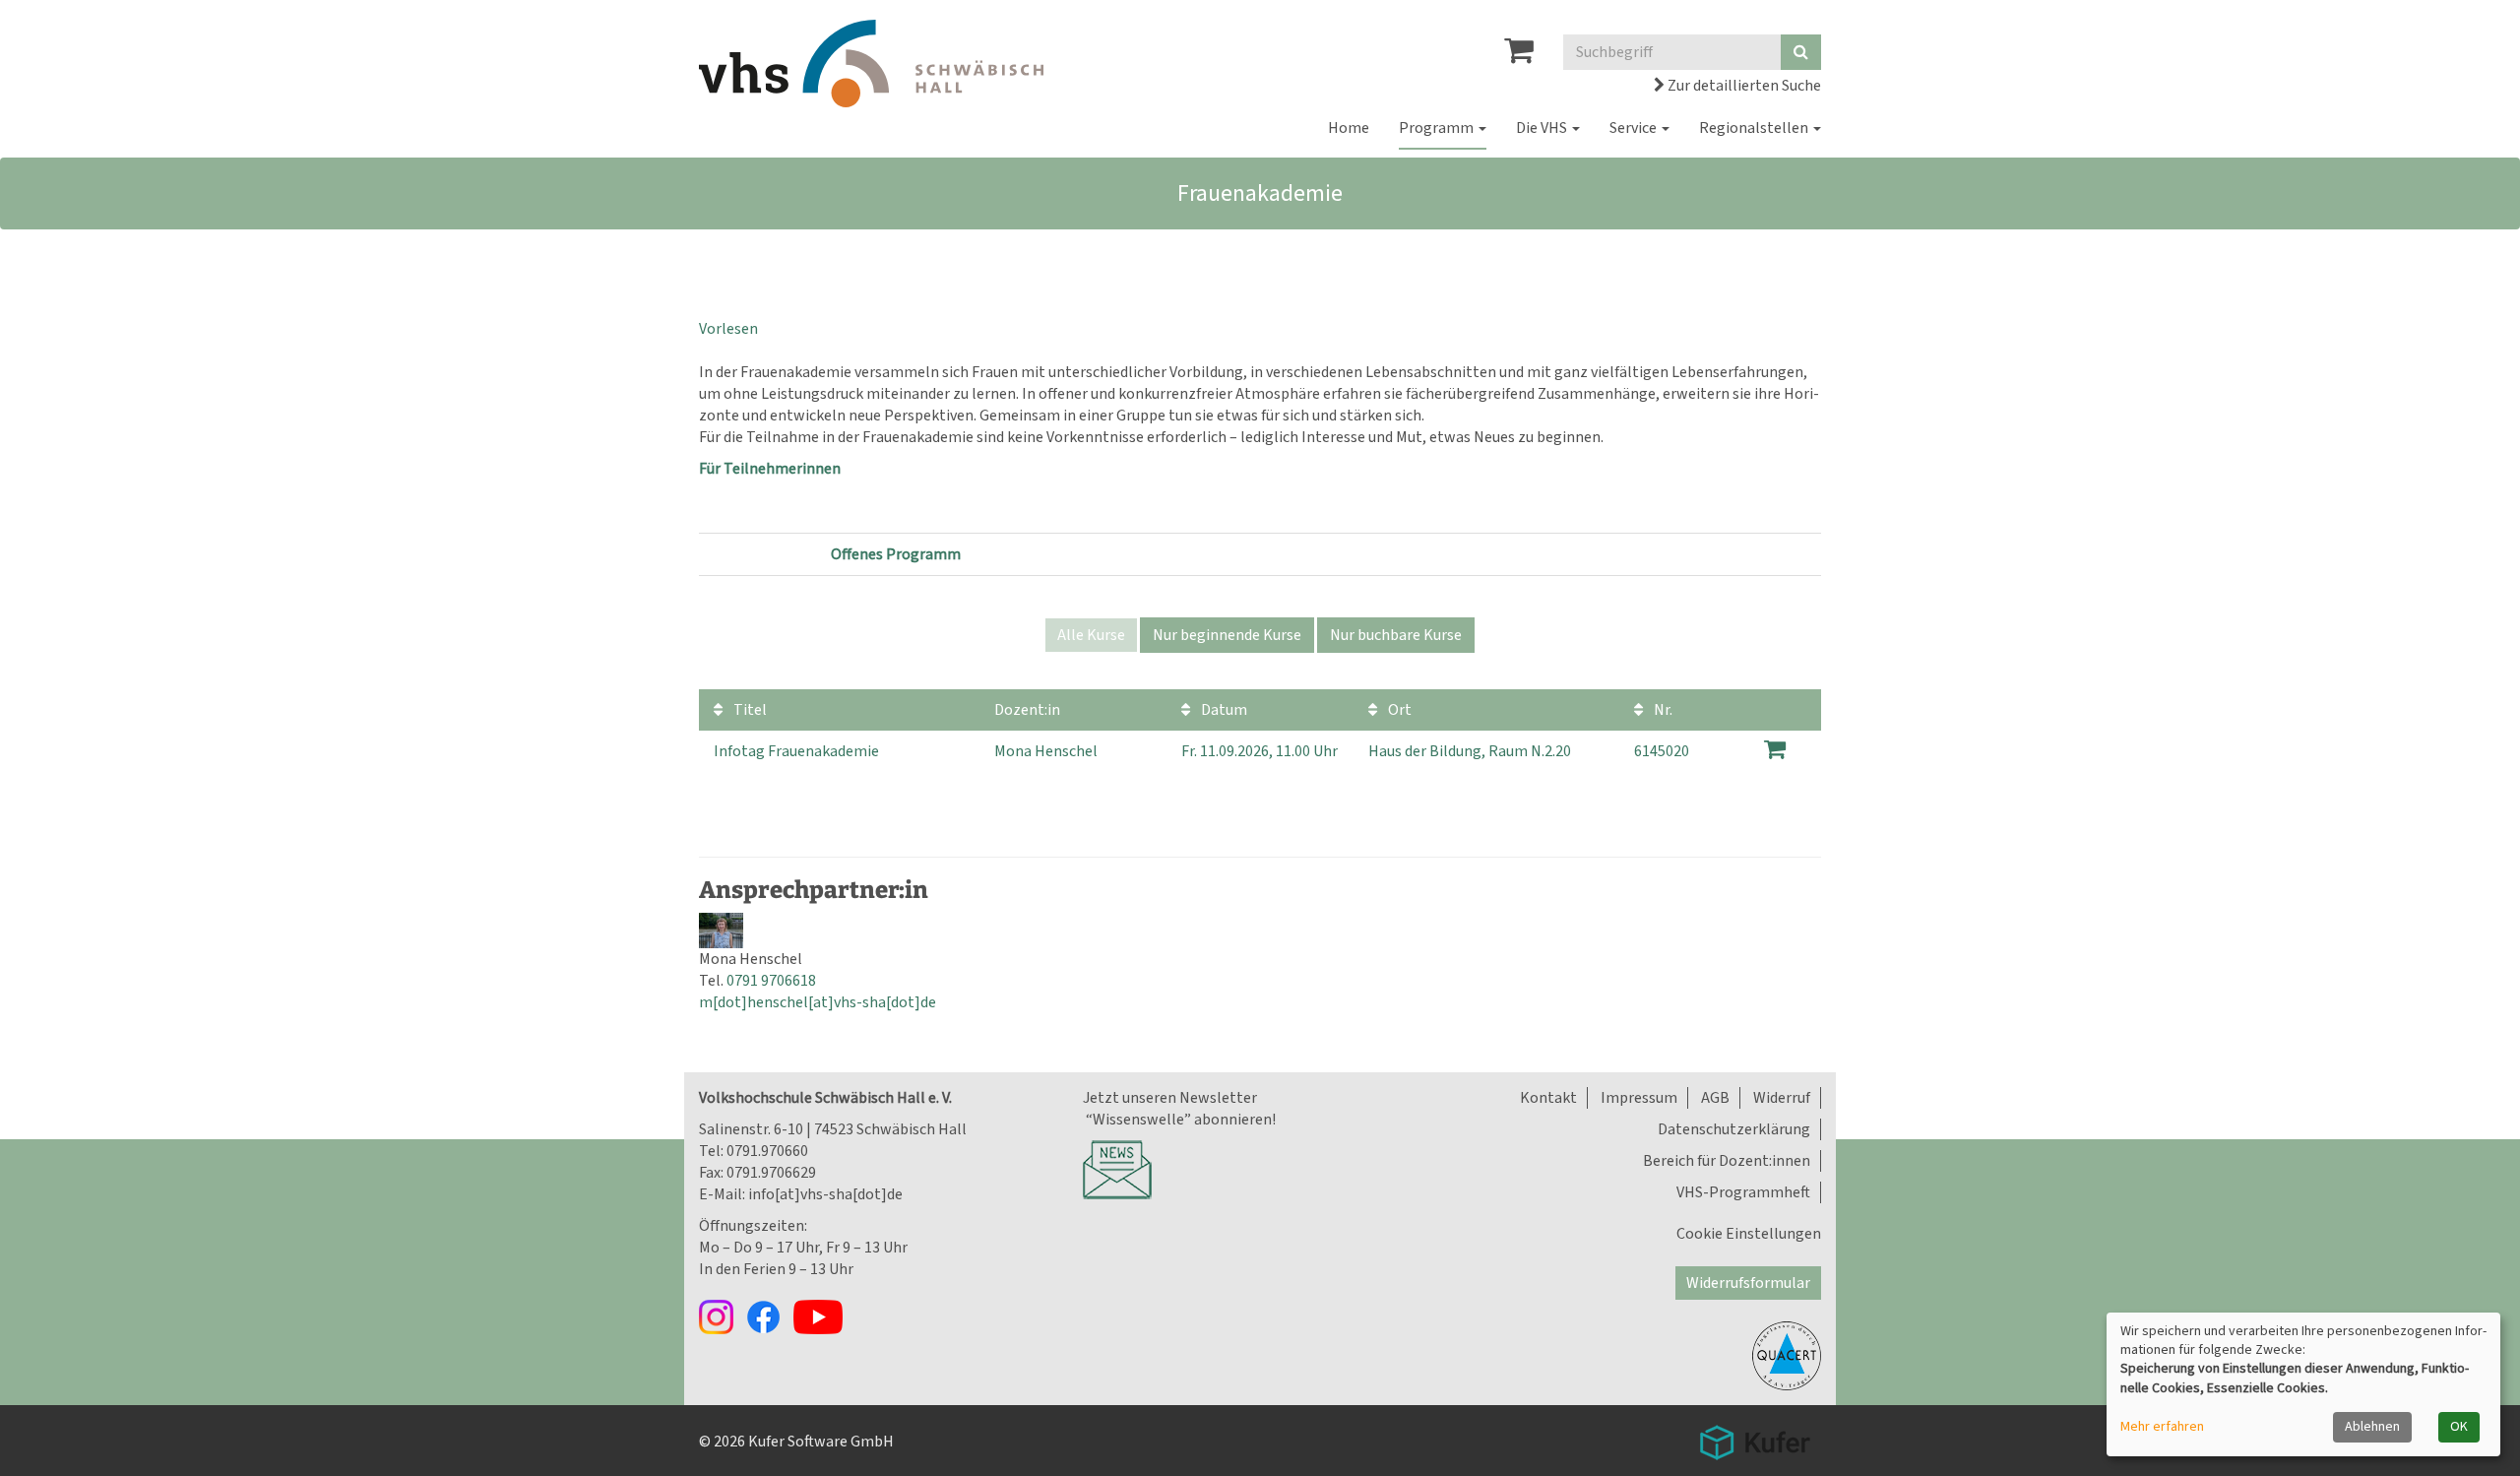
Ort (1398, 710)
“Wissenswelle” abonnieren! (1179, 1120)
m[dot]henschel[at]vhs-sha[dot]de (818, 1002)
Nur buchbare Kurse (1396, 635)
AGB (1715, 1098)
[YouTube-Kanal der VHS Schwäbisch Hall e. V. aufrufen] (823, 1316)
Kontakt (1548, 1098)
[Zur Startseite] (871, 64)
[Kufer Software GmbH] (1755, 1437)
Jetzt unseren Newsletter (1170, 1098)
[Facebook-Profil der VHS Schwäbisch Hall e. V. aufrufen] (770, 1316)
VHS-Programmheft (1743, 1192)
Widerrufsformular (1748, 1283)
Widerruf (1782, 1098)
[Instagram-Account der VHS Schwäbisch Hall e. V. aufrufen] (723, 1316)
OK (2459, 1427)
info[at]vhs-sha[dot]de (825, 1194)
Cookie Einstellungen (1749, 1234)
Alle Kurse (1091, 635)
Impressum (1639, 1098)
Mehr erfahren (2162, 1427)
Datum (1223, 710)
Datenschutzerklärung (1734, 1129)
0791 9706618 (771, 981)
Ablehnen (2372, 1427)
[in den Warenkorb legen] (1775, 750)
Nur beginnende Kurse (1227, 635)
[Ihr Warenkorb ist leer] (1519, 56)
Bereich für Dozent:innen (1727, 1161)
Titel (749, 710)
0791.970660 (767, 1151)
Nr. (1662, 710)
